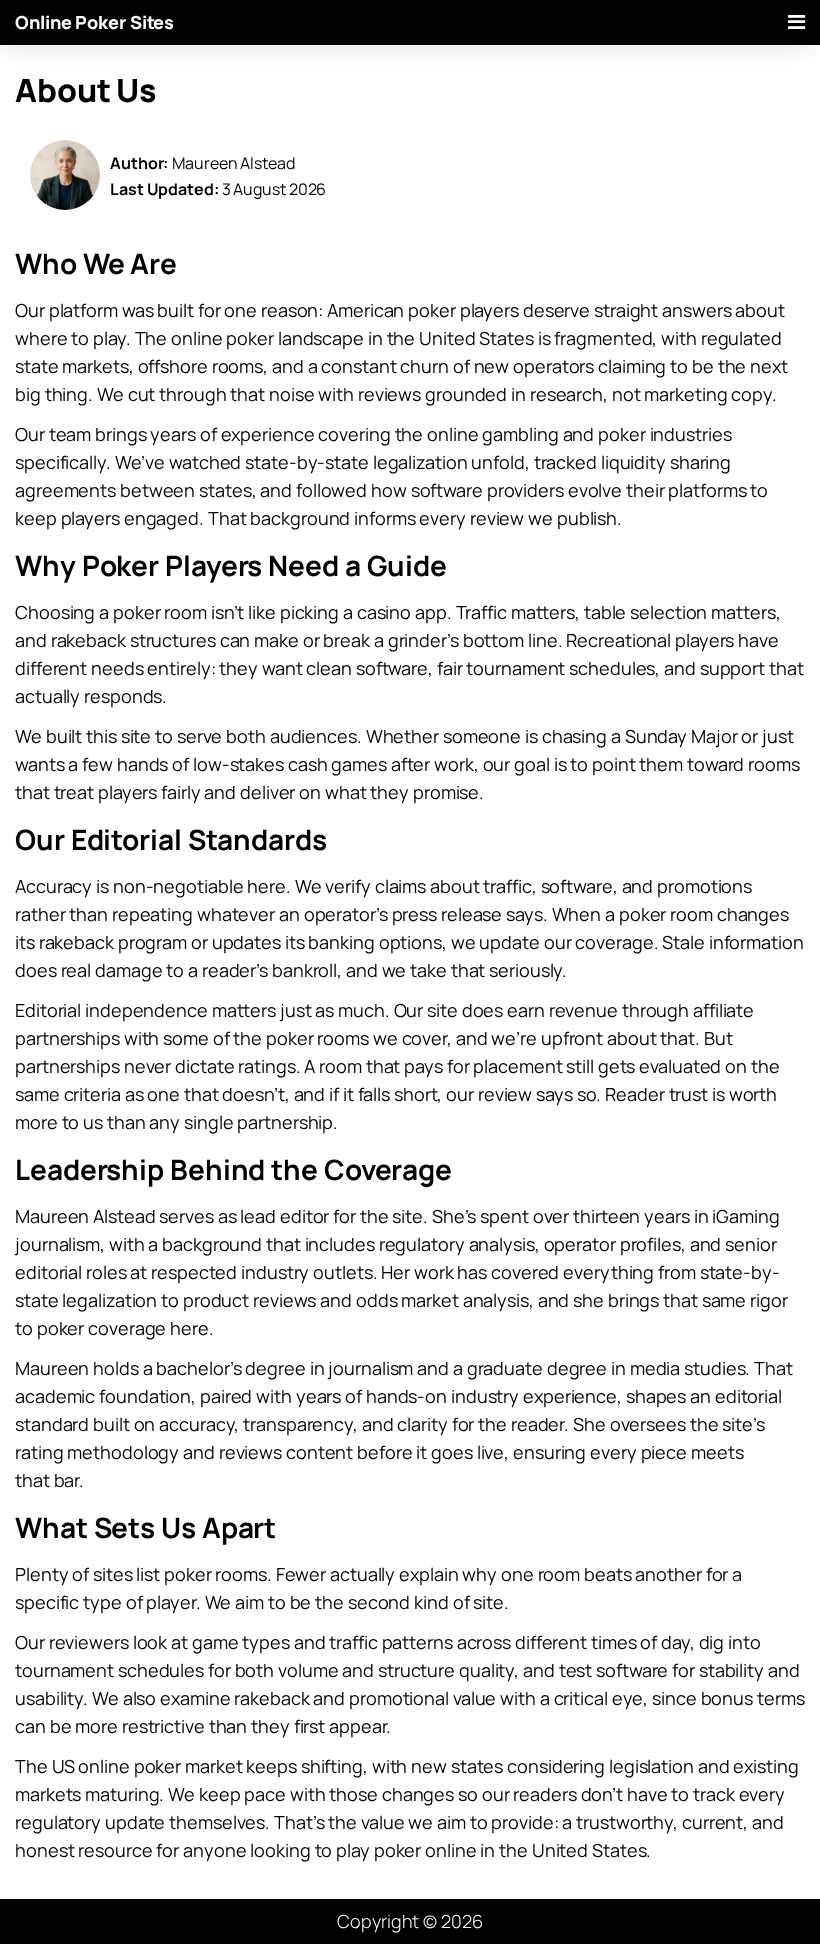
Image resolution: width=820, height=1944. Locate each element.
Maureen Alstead (233, 163)
